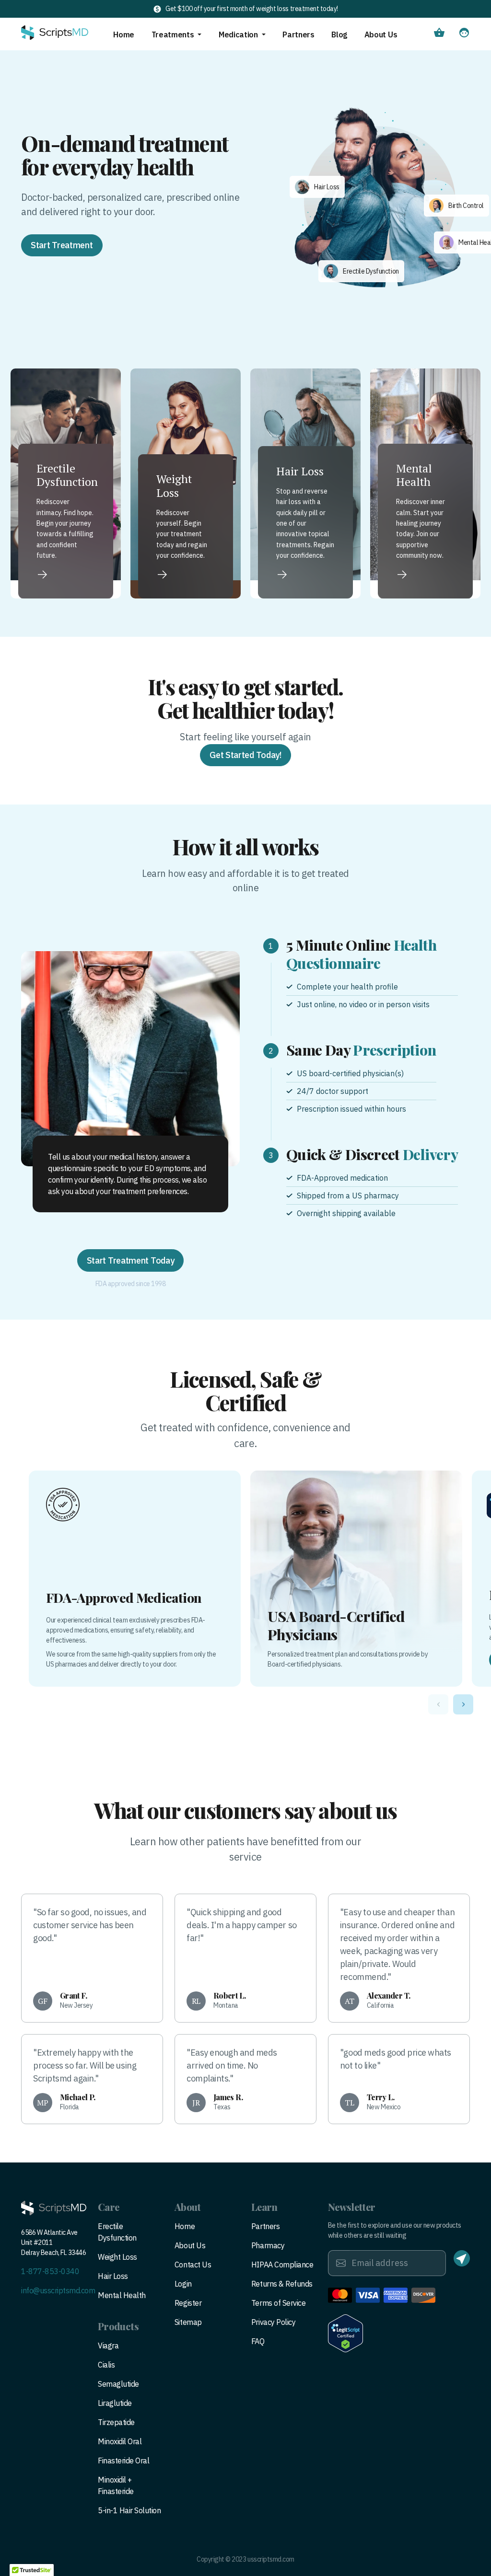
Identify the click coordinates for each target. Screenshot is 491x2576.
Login (183, 2284)
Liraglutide (115, 2403)
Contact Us (193, 2265)
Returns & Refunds (282, 2284)
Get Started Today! (245, 755)
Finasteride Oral (123, 2461)
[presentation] (438, 1704)
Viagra (108, 2346)
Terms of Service (278, 2303)
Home (124, 34)
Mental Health (122, 2295)
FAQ (258, 2341)
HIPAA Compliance (282, 2265)
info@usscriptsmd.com (58, 2290)
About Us (381, 34)
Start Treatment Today (131, 1260)
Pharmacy (268, 2245)
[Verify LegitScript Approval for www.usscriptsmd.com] (345, 2333)
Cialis (106, 2365)
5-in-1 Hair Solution (129, 2510)
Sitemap (188, 2322)
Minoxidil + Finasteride (116, 2485)
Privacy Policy (273, 2322)
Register (188, 2303)
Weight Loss (117, 2257)
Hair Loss (113, 2276)
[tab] (361, 972)
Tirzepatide (116, 2422)
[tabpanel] (130, 1059)
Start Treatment (62, 245)
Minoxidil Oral (120, 2441)
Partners (298, 34)
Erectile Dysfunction (117, 2232)
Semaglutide (118, 2384)
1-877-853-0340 (50, 2271)
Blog (339, 34)
